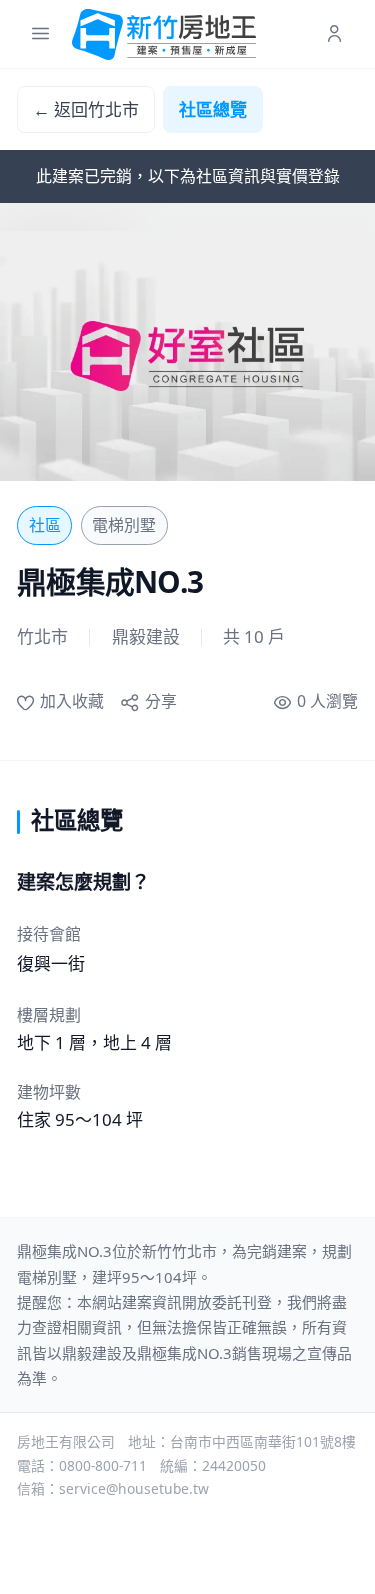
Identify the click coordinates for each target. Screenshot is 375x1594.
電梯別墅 (124, 525)
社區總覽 (213, 109)
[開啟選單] (40, 34)
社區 (45, 525)
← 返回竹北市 (86, 109)
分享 (160, 701)
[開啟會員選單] (334, 34)
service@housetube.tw (134, 1488)
